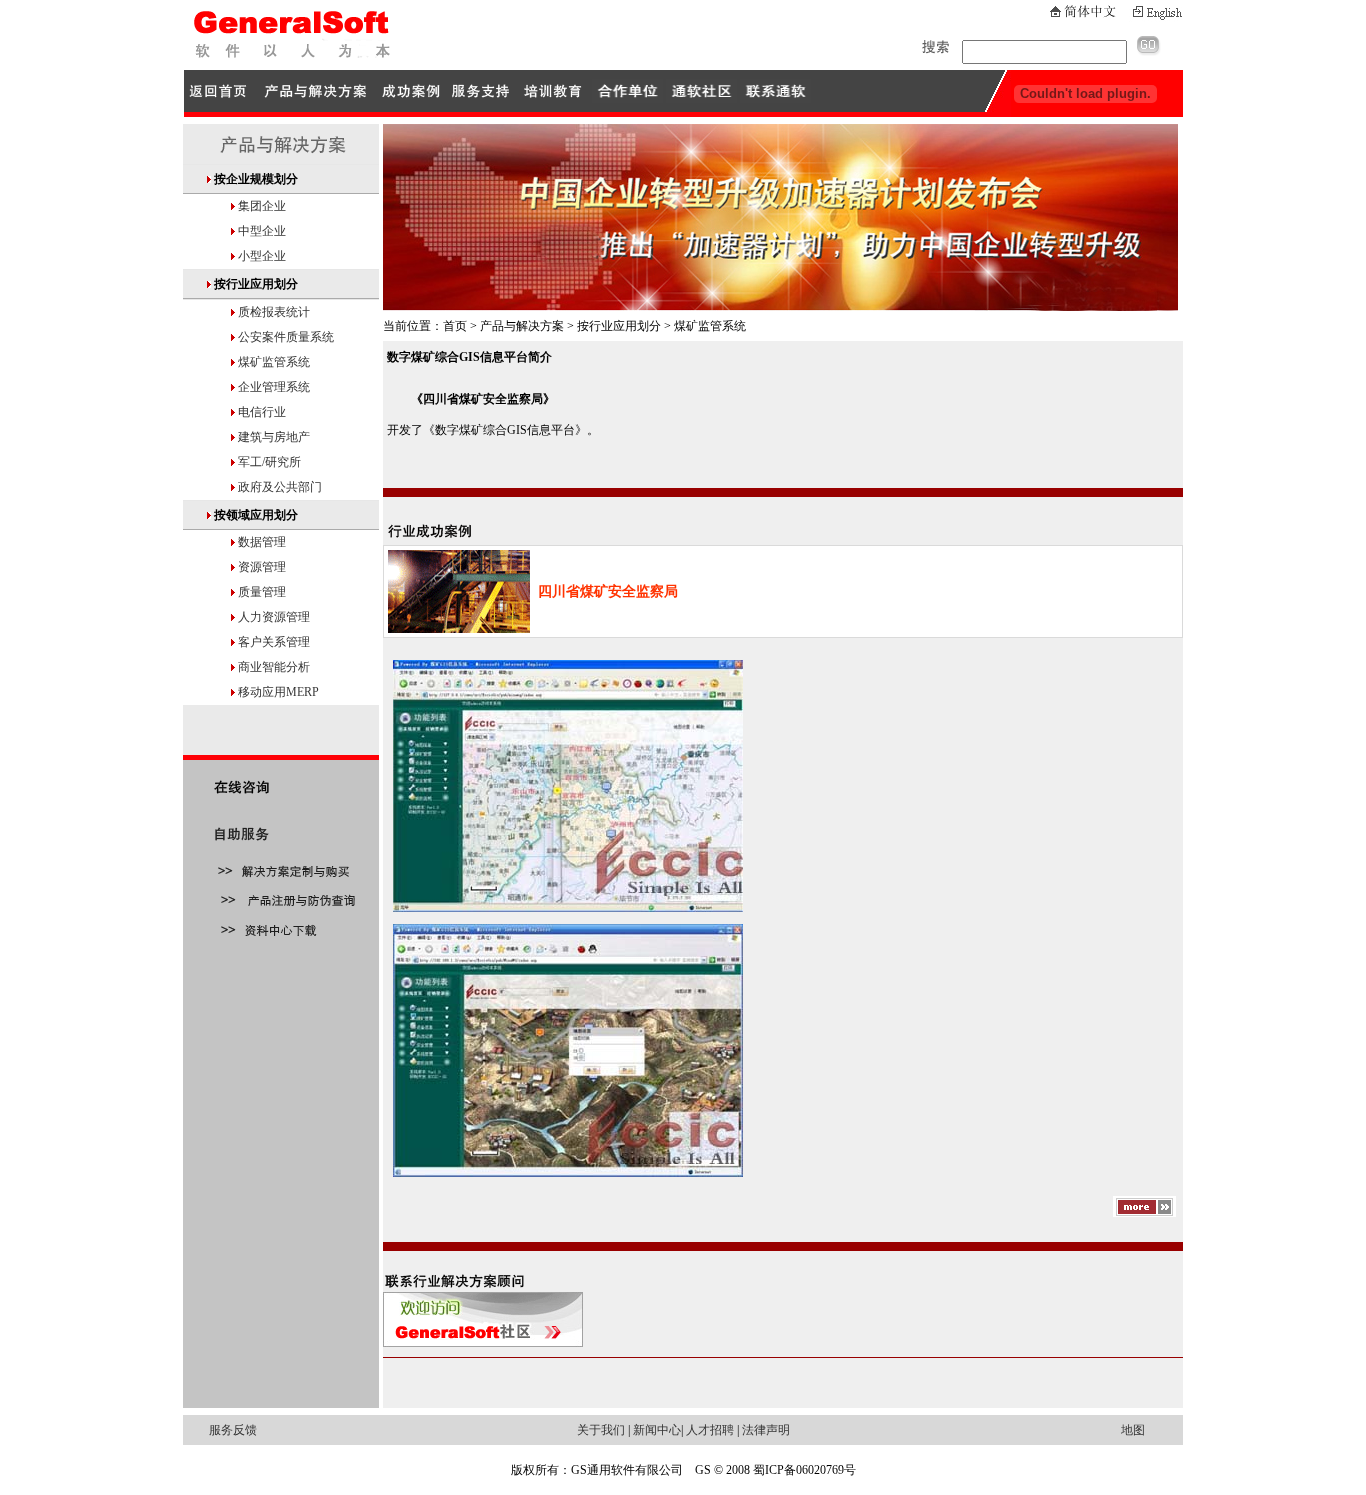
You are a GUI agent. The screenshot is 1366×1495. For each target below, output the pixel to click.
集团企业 (262, 206)
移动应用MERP (278, 692)
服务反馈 (233, 1430)
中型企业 (262, 231)
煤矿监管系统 (274, 362)
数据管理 (262, 542)
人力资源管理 (274, 617)
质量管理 (262, 592)
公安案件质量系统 (286, 337)
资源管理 (262, 567)
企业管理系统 (274, 387)
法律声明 (766, 1430)
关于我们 (601, 1430)
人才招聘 (710, 1430)
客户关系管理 (274, 642)
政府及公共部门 (280, 487)
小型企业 (262, 256)
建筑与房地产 (274, 437)
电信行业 (262, 412)
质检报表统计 (274, 312)
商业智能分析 (274, 667)
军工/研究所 (269, 462)
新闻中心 (657, 1430)
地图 (1133, 1430)
